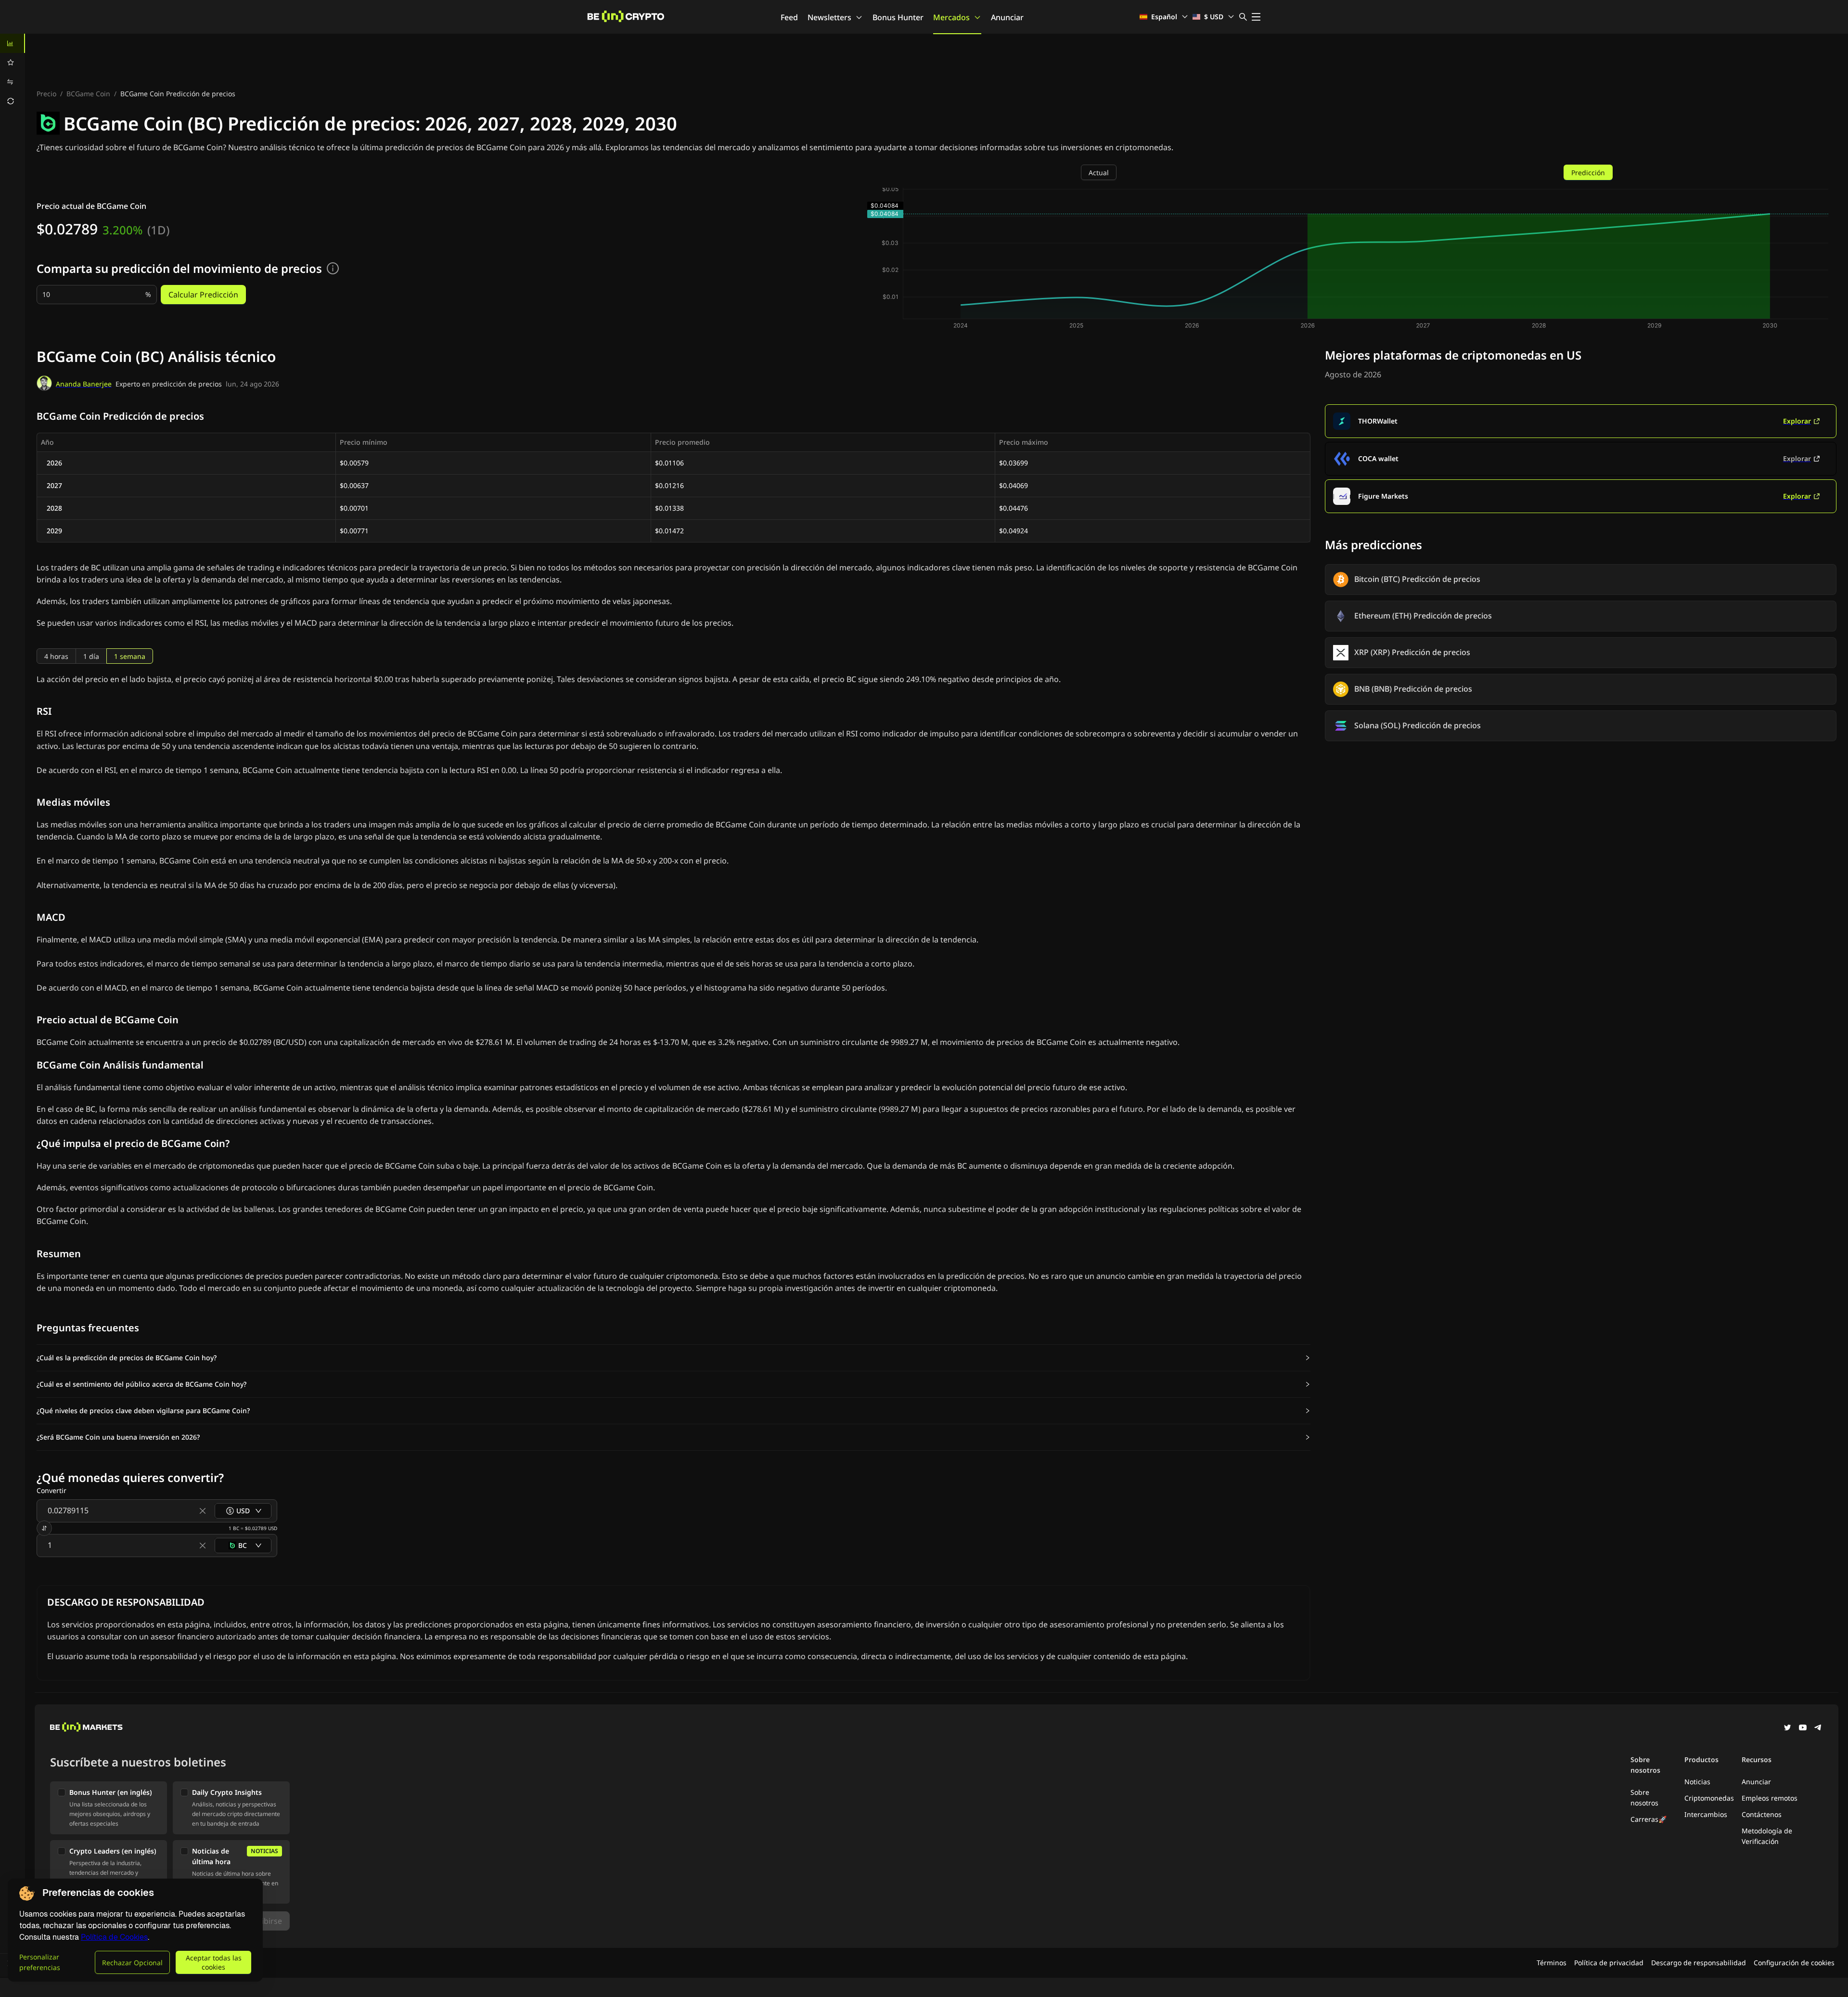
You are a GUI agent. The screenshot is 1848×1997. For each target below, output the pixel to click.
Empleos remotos (1770, 1798)
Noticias (1697, 1782)
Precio (46, 94)
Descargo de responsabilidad (1699, 1963)
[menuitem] (13, 43)
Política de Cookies (114, 1937)
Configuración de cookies (1794, 1963)
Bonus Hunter (898, 17)
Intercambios (1706, 1814)
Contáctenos (1762, 1814)
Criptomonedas (1709, 1798)
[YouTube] (1803, 1728)
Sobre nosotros (1644, 1797)
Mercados (951, 17)
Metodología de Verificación (1767, 1836)
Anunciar (1007, 17)
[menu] (13, 72)
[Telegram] (1818, 1728)
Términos (1552, 1963)
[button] (674, 1358)
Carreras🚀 (1649, 1819)
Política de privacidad (1609, 1963)
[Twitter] (1787, 1728)
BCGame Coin (88, 94)
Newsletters (829, 17)
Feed (789, 17)
